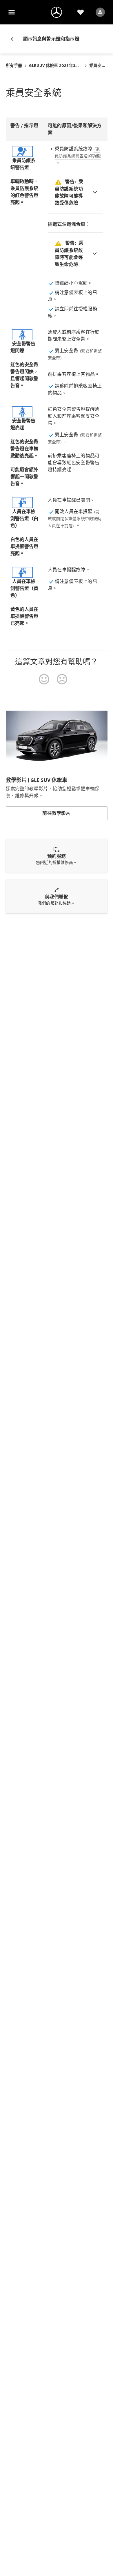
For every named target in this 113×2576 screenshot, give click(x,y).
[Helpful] (44, 679)
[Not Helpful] (62, 679)
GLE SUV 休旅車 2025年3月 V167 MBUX (56, 66)
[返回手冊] (14, 39)
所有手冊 (14, 66)
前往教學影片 (56, 813)
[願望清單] (81, 12)
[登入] (100, 12)
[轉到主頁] (57, 12)
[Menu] (12, 12)
